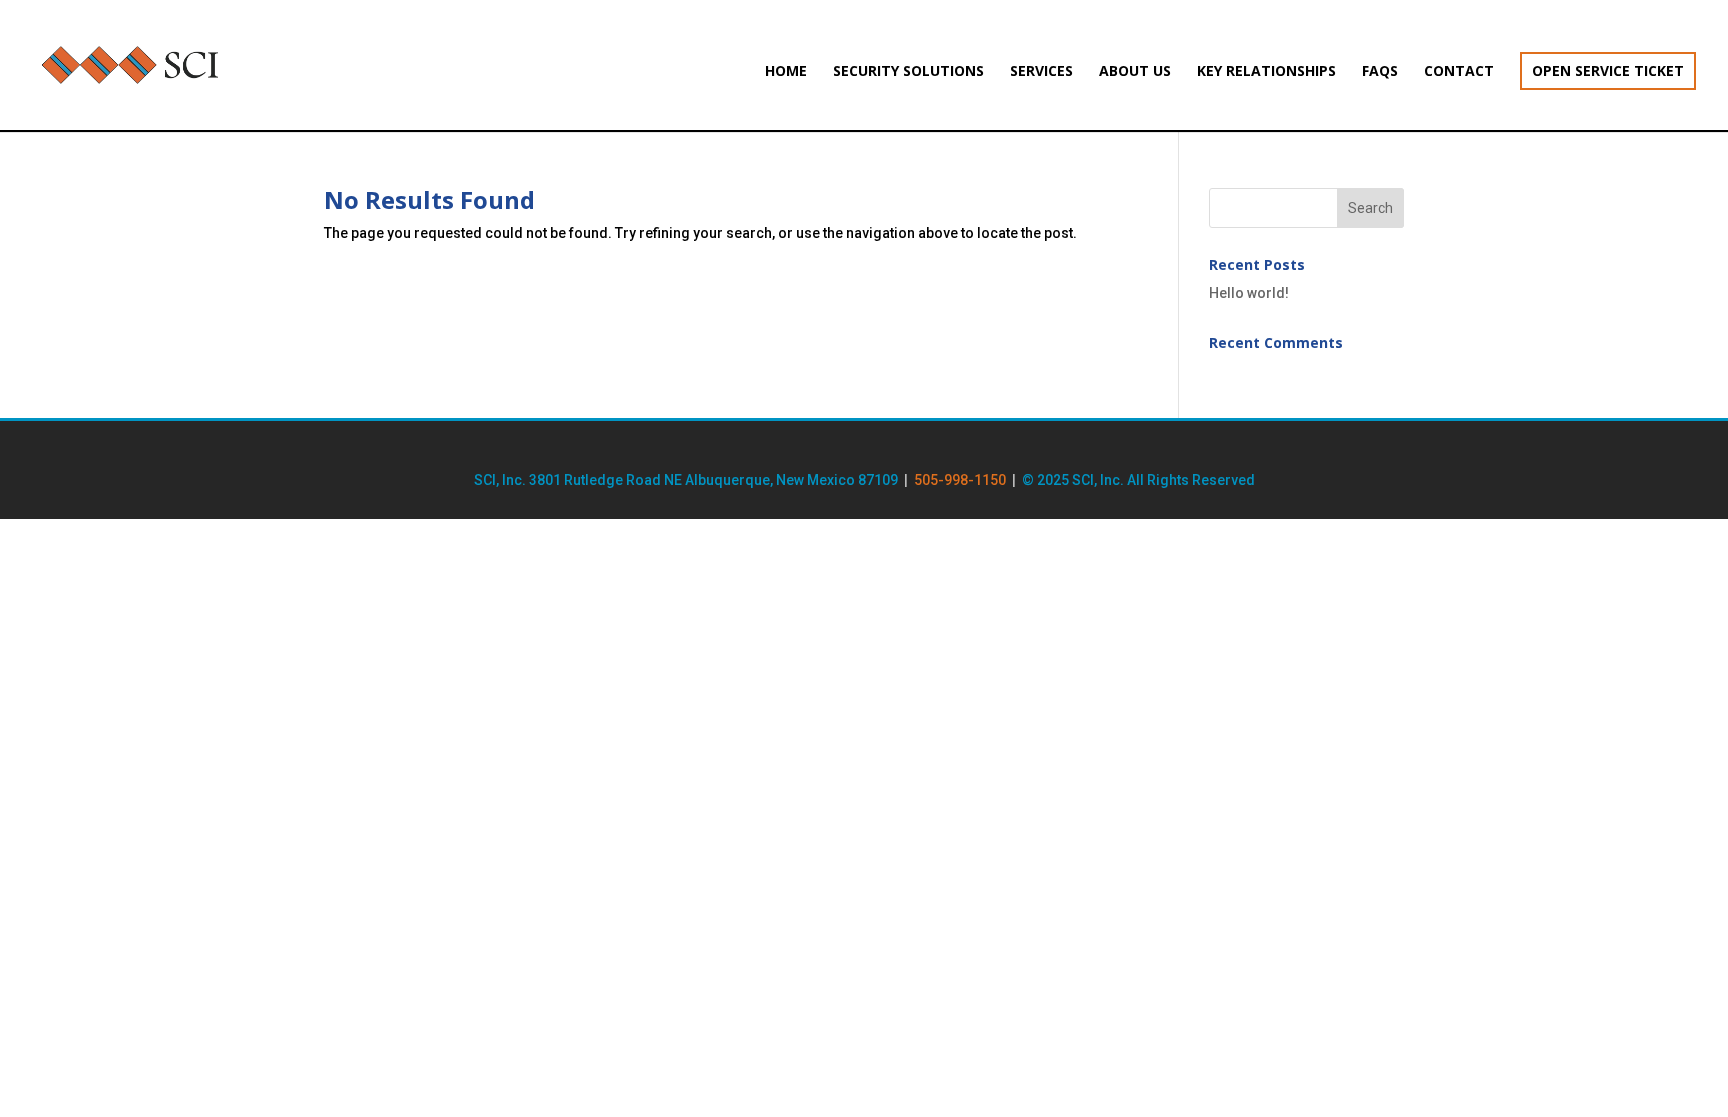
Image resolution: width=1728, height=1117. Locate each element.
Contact (1459, 72)
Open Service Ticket (1608, 70)
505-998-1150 (960, 480)
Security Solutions (908, 72)
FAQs (1380, 72)
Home (786, 72)
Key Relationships (1266, 72)
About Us (1135, 72)
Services (1041, 72)
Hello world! (1249, 293)
